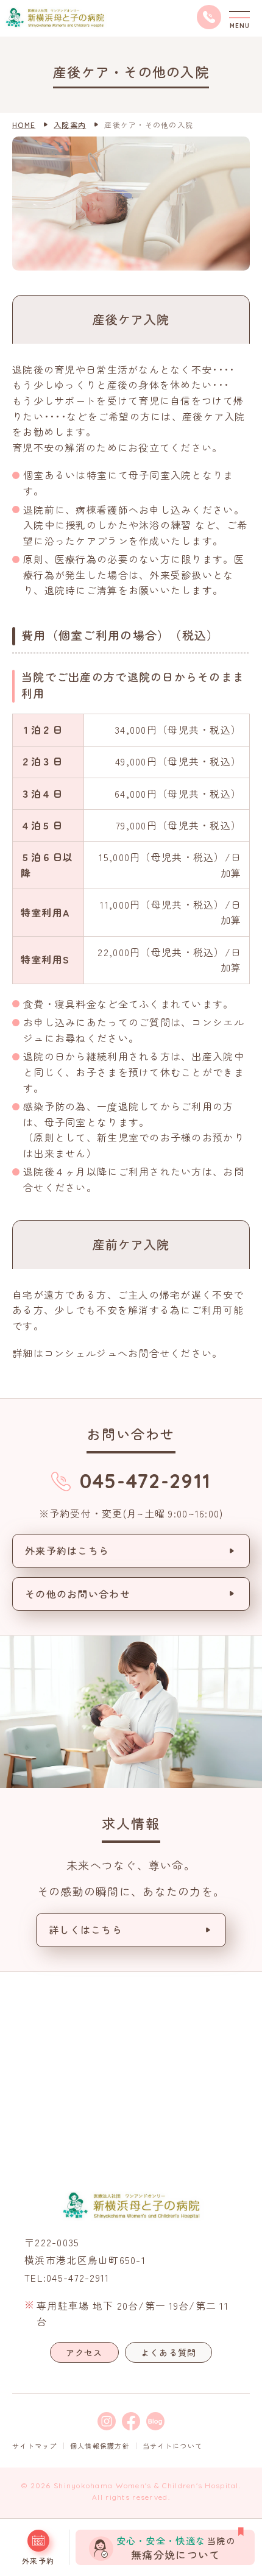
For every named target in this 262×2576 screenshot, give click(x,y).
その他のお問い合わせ (78, 1594)
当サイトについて (172, 2446)
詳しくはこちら (86, 1929)
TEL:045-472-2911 (67, 2277)
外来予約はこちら (67, 1550)
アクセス (84, 2352)
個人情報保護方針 (100, 2446)
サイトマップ (35, 2446)
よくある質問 (169, 2352)
